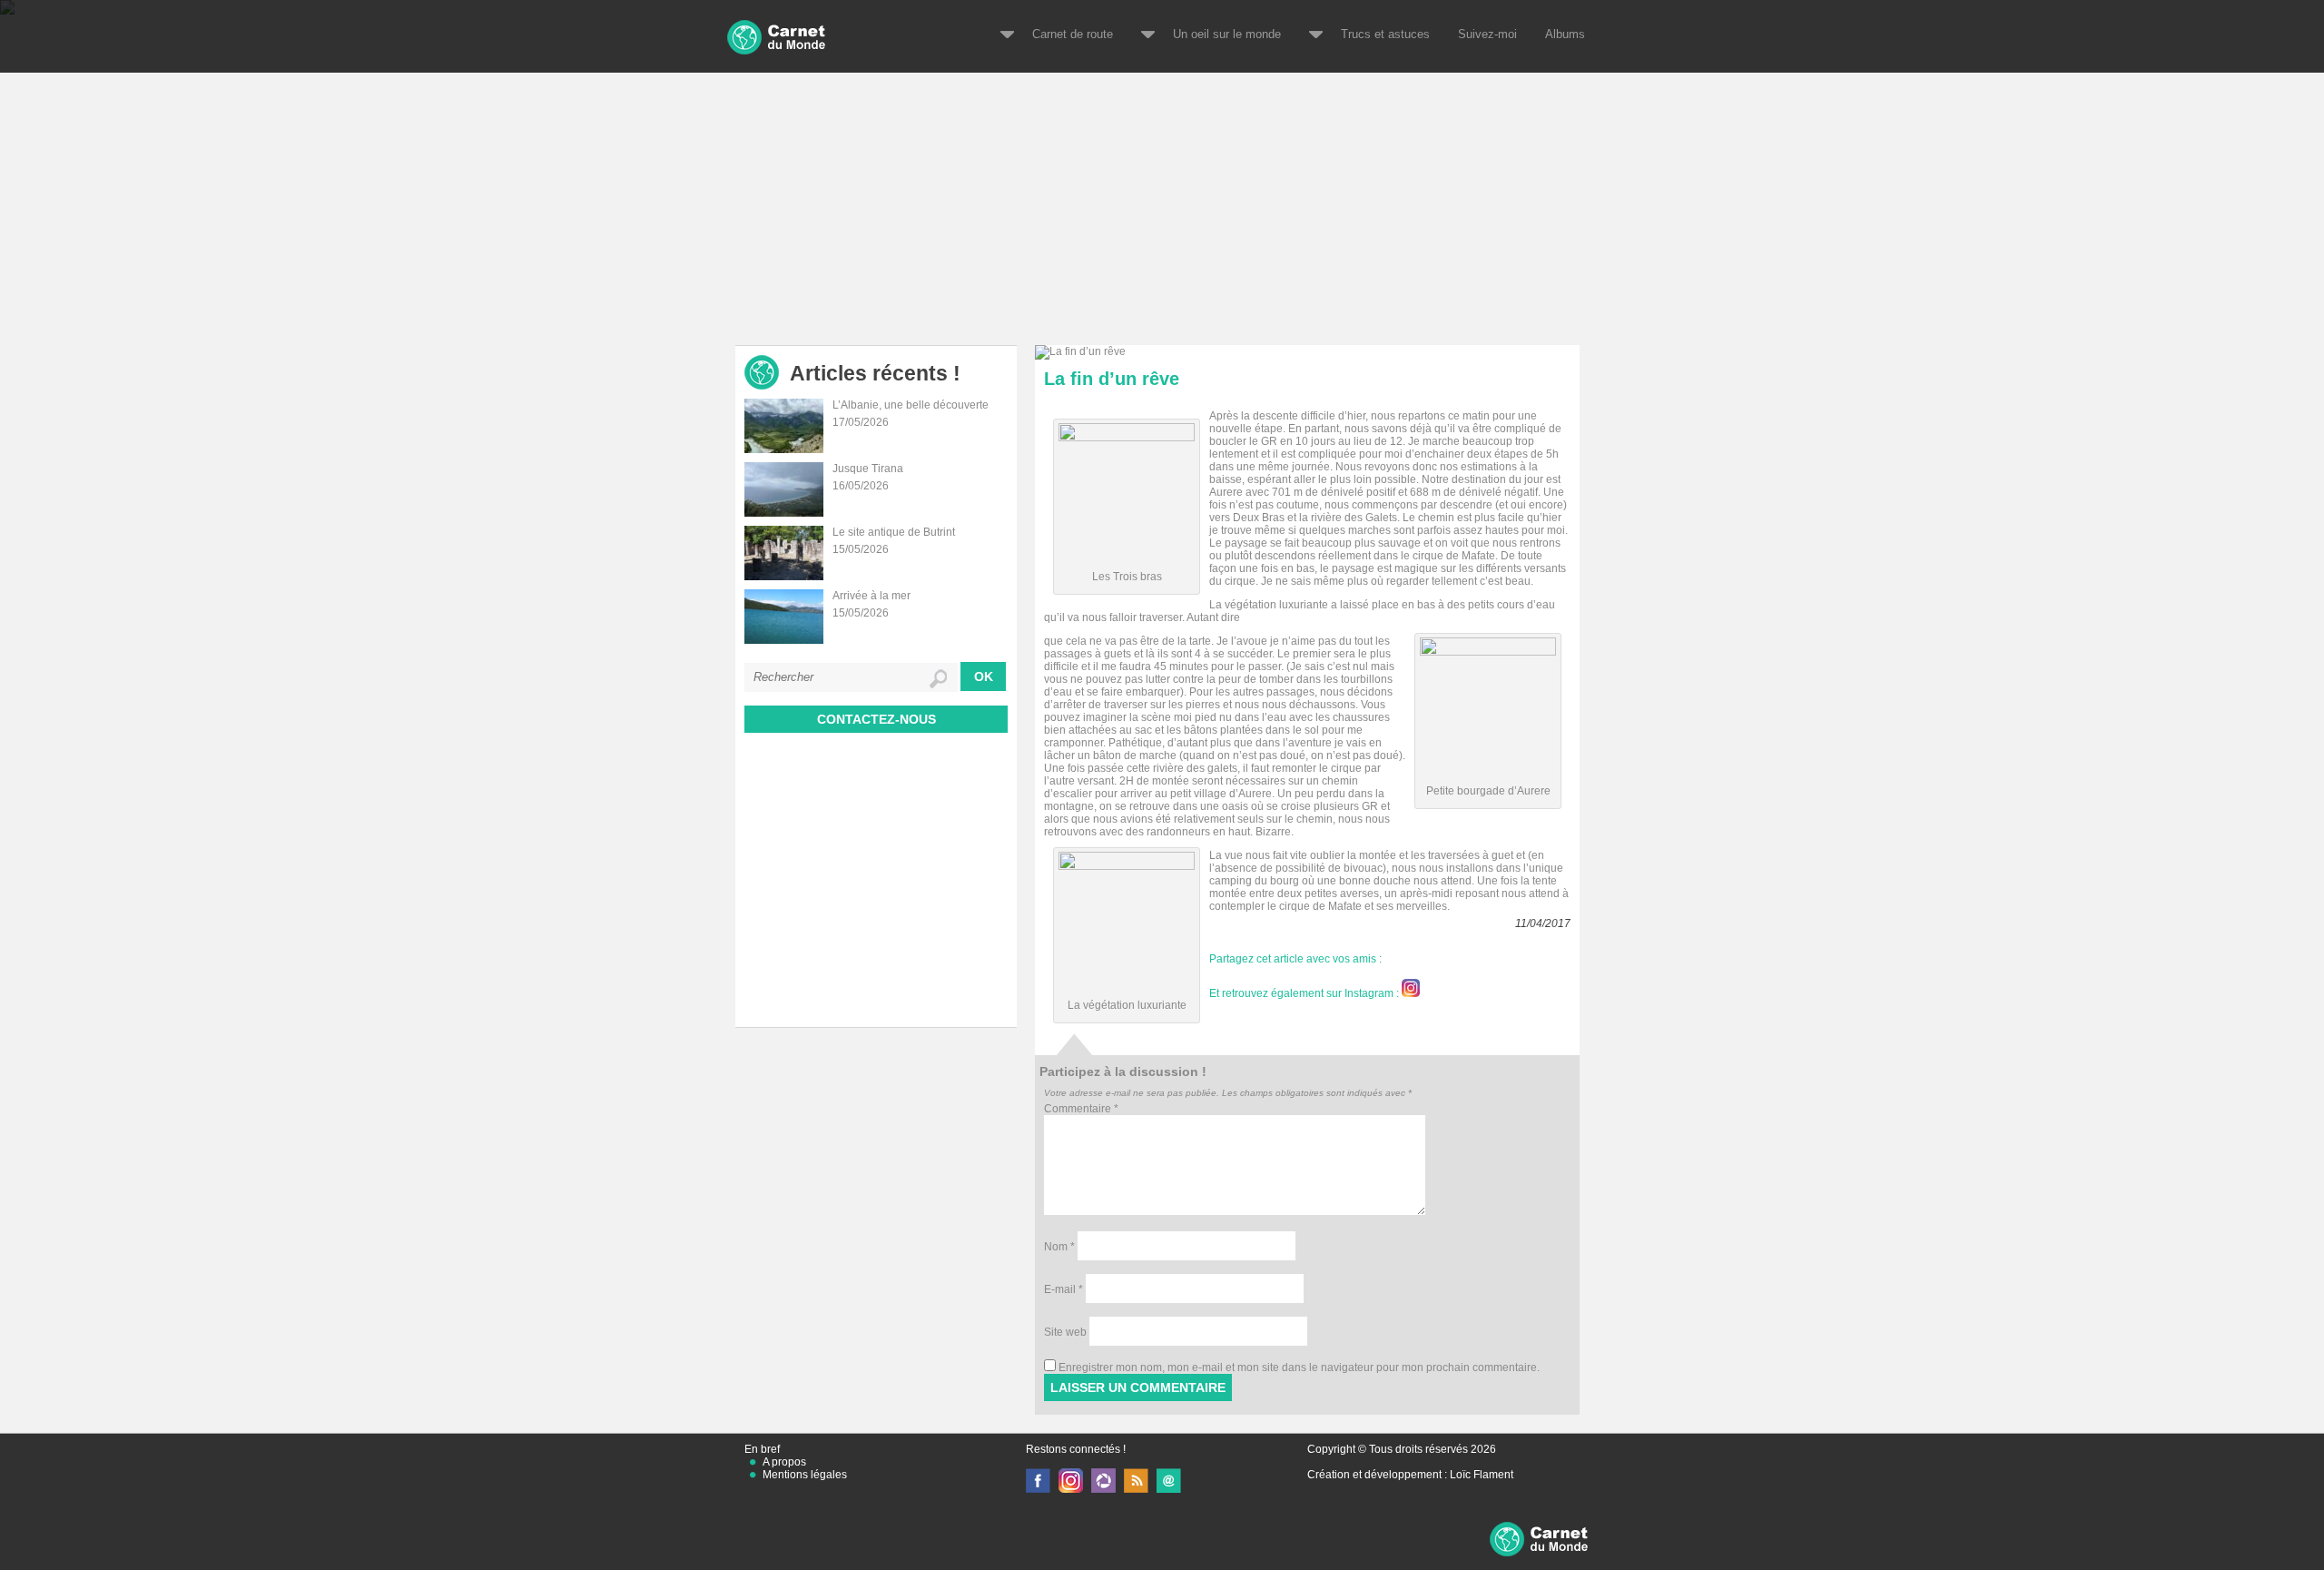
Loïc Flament (1482, 1475)
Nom (1059, 1247)
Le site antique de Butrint (894, 532)
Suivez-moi (1487, 34)
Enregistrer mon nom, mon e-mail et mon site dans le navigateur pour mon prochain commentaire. (1299, 1368)
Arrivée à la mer (871, 596)
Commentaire (1081, 1109)
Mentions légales (805, 1475)
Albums (1565, 34)
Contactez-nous (876, 719)
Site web (1065, 1332)
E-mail (1064, 1289)
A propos (784, 1462)
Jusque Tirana (868, 469)
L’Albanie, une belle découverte (911, 405)
